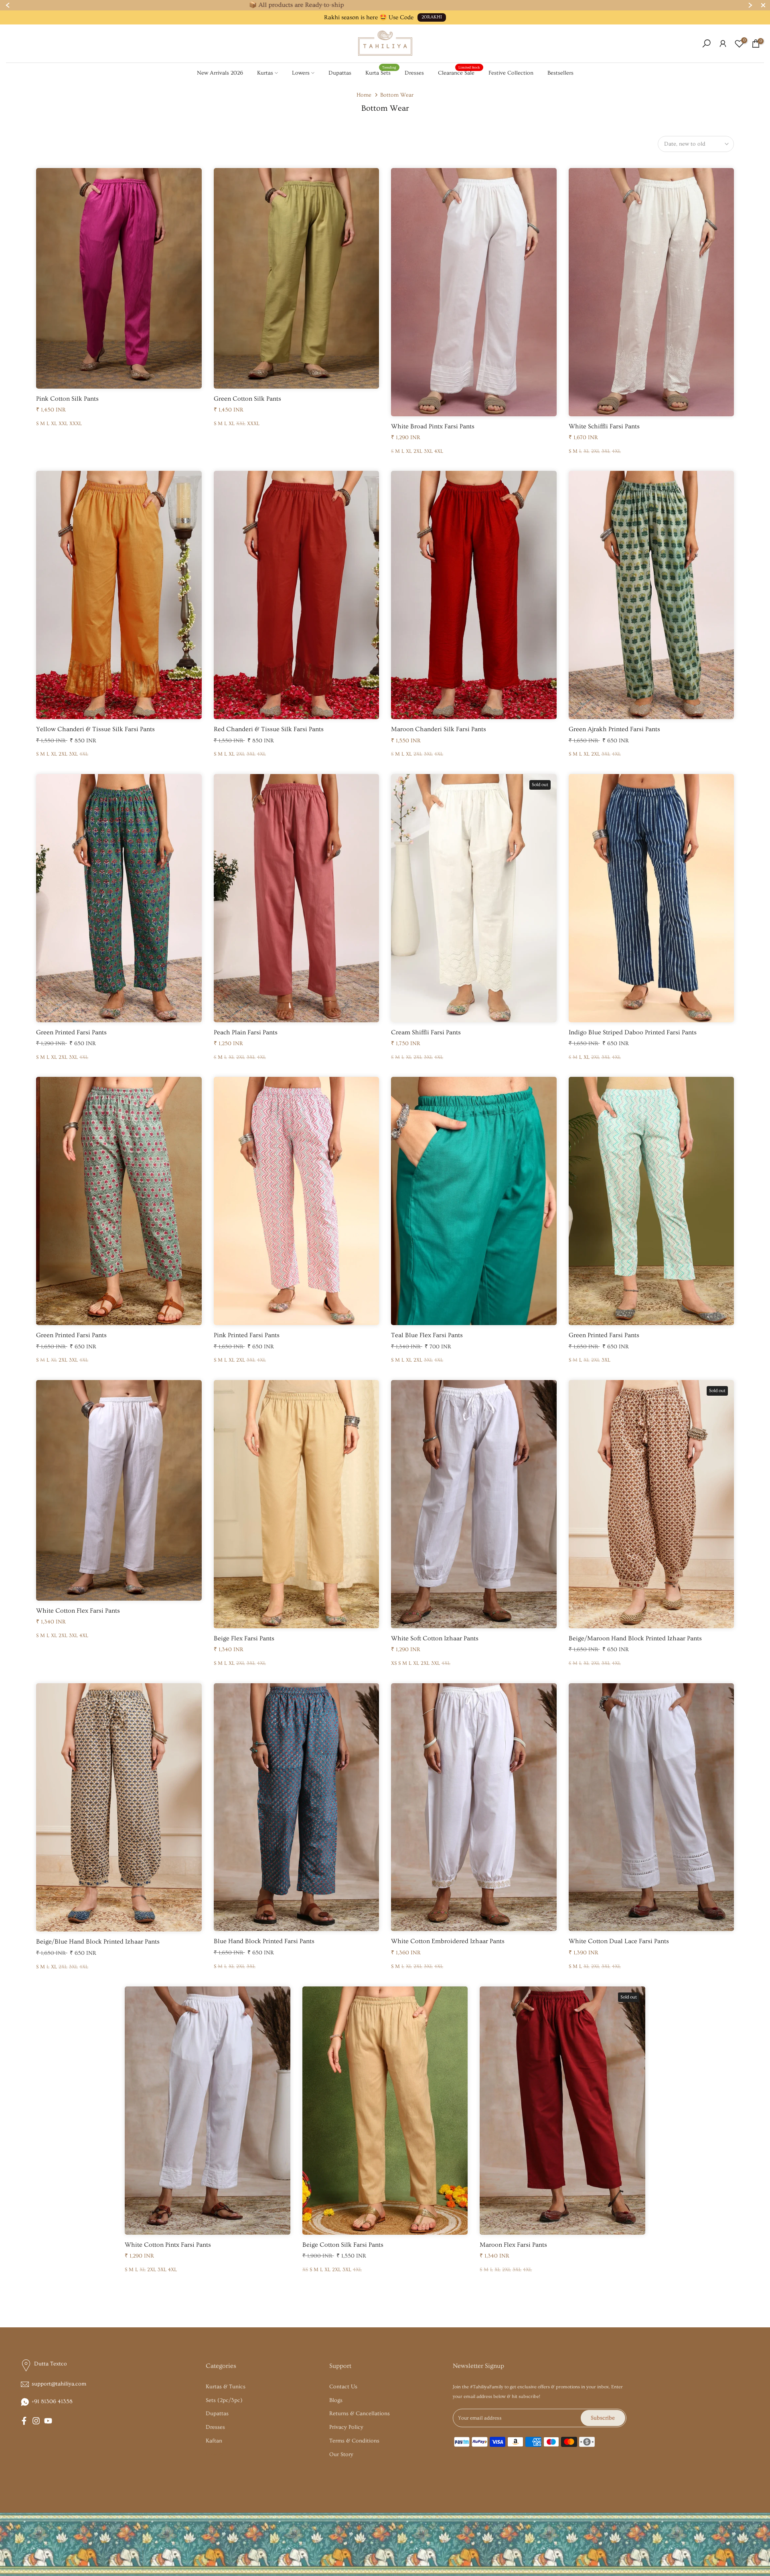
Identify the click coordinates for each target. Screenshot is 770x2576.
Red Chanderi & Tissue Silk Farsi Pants (269, 729)
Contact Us (343, 2387)
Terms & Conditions (354, 2441)
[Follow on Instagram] (36, 2421)
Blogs (336, 2400)
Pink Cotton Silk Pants (67, 399)
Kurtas (265, 73)
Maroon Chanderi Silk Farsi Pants (439, 729)
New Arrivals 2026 (220, 73)
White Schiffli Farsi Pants (604, 426)
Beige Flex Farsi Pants (244, 1638)
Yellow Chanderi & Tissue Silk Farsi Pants (95, 729)
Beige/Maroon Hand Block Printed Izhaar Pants (635, 1638)
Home (364, 95)
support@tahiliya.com (59, 2384)
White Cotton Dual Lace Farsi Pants (619, 1941)
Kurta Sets (381, 72)
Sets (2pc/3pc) (224, 2400)
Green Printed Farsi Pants (71, 1032)
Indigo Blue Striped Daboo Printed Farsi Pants (633, 1032)
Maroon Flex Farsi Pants (513, 2245)
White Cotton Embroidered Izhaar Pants (448, 1941)
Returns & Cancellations (360, 2414)
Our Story (341, 2454)
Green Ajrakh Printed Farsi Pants (614, 729)
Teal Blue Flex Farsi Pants (427, 1335)
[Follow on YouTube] (48, 2421)
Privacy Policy (346, 2427)
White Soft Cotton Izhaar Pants (435, 1638)
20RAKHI (432, 17)
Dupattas (340, 73)
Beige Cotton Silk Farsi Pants (343, 2245)
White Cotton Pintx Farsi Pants (168, 2245)
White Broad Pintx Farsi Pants (433, 426)
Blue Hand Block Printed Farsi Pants (264, 1941)
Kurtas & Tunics (226, 2387)
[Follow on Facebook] (24, 2421)
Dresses (414, 73)
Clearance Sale (459, 72)
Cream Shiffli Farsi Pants (426, 1032)
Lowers (301, 73)
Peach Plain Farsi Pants (246, 1032)
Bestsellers (560, 73)
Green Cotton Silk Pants (247, 399)
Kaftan (214, 2441)
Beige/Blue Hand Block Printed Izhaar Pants (98, 1942)
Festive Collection (511, 73)
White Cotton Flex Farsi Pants (78, 1611)
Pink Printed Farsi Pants (247, 1335)
